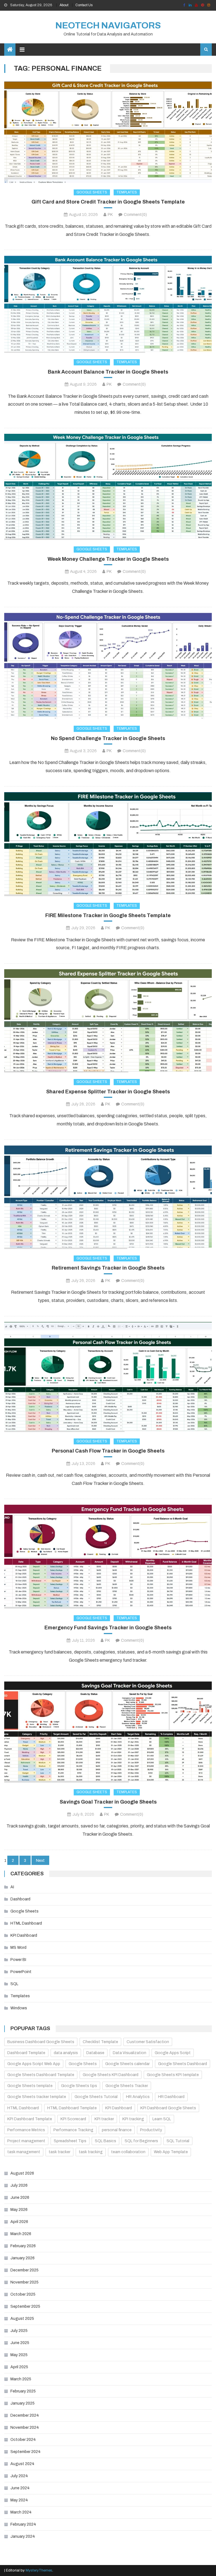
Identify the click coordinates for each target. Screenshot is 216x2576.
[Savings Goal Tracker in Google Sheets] (108, 1732)
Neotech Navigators (108, 25)
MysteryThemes (39, 2570)
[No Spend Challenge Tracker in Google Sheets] (108, 666)
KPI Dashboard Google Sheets (168, 2108)
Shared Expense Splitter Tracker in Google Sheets (108, 1092)
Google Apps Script (173, 2053)
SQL (14, 1984)
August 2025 (22, 2319)
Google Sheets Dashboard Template (41, 2075)
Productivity (151, 2130)
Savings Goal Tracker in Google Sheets (108, 1802)
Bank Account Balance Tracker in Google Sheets (108, 372)
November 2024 (25, 2428)
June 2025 (20, 2343)
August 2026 (22, 2173)
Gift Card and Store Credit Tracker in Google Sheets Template (108, 202)
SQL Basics (105, 2141)
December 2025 (24, 2270)
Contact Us (84, 5)
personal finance (117, 2130)
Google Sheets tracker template (37, 2097)
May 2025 (19, 2355)
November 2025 (24, 2282)
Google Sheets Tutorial (96, 2097)
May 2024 (19, 2500)
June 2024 (20, 2488)
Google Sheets (92, 192)
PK (110, 215)
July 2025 (19, 2331)
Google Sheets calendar (127, 2064)
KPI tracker (104, 2119)
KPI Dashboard (24, 1935)
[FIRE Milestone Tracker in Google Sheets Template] (108, 844)
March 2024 (21, 2512)
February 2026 (23, 2246)
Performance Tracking (73, 2130)
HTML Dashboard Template (72, 2108)
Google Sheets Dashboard (183, 2064)
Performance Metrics (26, 2130)
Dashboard (20, 1899)
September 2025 (25, 2306)
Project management (26, 2141)
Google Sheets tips (79, 2086)
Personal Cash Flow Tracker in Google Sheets (108, 1451)
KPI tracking (133, 2119)
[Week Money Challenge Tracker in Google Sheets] (108, 487)
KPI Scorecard (73, 2119)
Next (40, 1861)
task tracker (59, 2152)
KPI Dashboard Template (30, 2119)
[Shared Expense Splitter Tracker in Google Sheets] (108, 1021)
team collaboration (128, 2152)
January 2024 (23, 2536)
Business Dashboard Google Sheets (41, 2042)
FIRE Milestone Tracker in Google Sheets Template (108, 915)
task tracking (91, 2152)
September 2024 (25, 2452)
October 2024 (23, 2440)
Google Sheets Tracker (127, 2086)
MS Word (18, 1948)
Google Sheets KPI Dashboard (111, 2075)
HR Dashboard (171, 2097)
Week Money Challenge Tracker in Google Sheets (108, 559)
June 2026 (20, 2198)
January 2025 (22, 2403)
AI (12, 1887)
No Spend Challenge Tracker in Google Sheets (108, 738)
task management (24, 2152)
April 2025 (19, 2367)
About (64, 5)
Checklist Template (100, 2042)
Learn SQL (162, 2119)
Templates (127, 192)
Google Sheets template (30, 2086)
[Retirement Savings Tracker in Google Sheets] (108, 1197)
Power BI (18, 1960)
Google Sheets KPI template (173, 2075)
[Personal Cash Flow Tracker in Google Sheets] (108, 1377)
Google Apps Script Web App (34, 2064)
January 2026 (22, 2258)
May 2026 (19, 2210)
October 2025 (23, 2294)
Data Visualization (130, 2053)
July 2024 (19, 2476)
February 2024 (23, 2524)
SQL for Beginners (141, 2141)
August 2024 (22, 2464)
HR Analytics (138, 2097)
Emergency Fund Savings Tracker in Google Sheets (108, 1628)
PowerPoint (21, 1972)
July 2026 (19, 2185)
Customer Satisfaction (148, 2042)
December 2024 (25, 2415)
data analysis (66, 2053)
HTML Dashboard (26, 1923)
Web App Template (171, 2152)
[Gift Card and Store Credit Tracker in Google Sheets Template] (108, 132)
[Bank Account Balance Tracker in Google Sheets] (108, 304)
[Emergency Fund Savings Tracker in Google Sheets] (108, 1557)
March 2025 (21, 2379)
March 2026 (21, 2234)
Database (95, 2053)
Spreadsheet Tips (70, 2141)
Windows (19, 2008)
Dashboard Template (26, 2053)
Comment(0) (135, 215)
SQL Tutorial (178, 2141)
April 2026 (19, 2222)
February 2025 (23, 2391)
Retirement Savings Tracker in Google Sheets (108, 1268)
